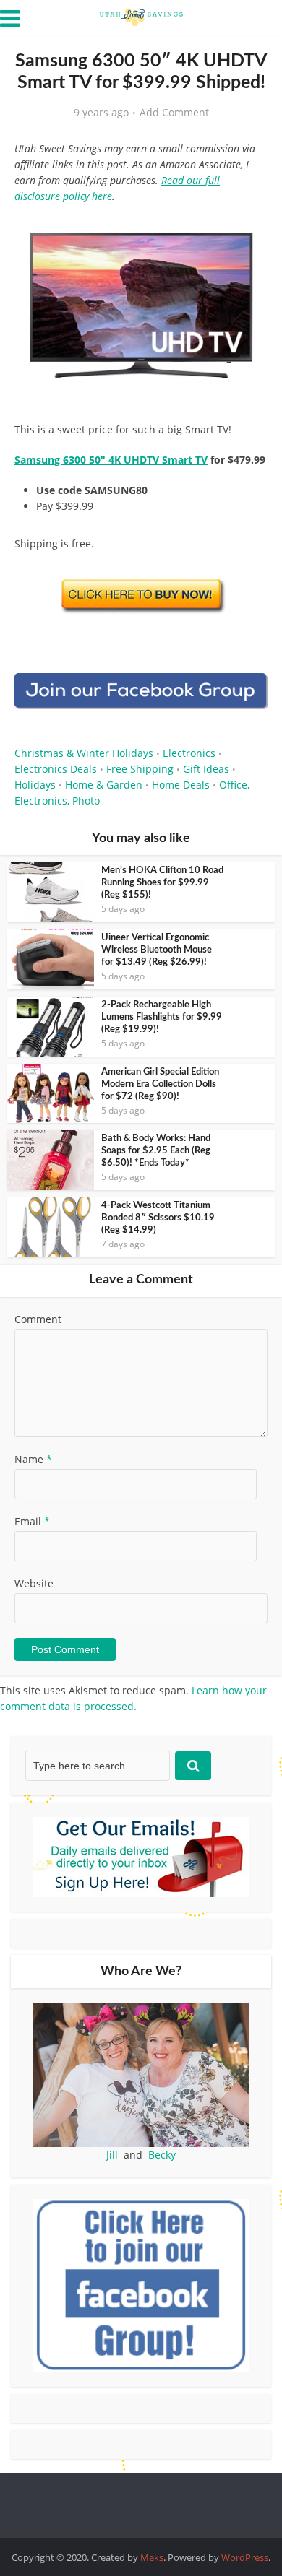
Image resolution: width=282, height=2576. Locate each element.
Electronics (189, 753)
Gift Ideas (206, 769)
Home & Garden (104, 785)
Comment (38, 1319)
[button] (247, 231)
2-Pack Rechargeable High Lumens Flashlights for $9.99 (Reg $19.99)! (162, 1017)
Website (34, 1583)
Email (32, 1521)
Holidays (35, 785)
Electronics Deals (56, 769)
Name (33, 1459)
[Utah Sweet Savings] (141, 16)
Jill (112, 2155)
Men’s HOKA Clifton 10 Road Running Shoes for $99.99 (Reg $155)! (162, 883)
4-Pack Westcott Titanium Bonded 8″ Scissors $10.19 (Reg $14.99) (158, 1218)
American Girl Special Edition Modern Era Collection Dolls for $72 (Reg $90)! (160, 1084)
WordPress (245, 2557)
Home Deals (181, 785)
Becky (162, 2155)
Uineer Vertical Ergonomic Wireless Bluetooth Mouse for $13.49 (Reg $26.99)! (157, 950)
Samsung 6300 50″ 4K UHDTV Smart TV (111, 460)
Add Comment (174, 113)
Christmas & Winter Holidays (84, 753)
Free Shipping (140, 769)
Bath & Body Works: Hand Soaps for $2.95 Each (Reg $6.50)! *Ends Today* (156, 1151)
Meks (152, 2557)
